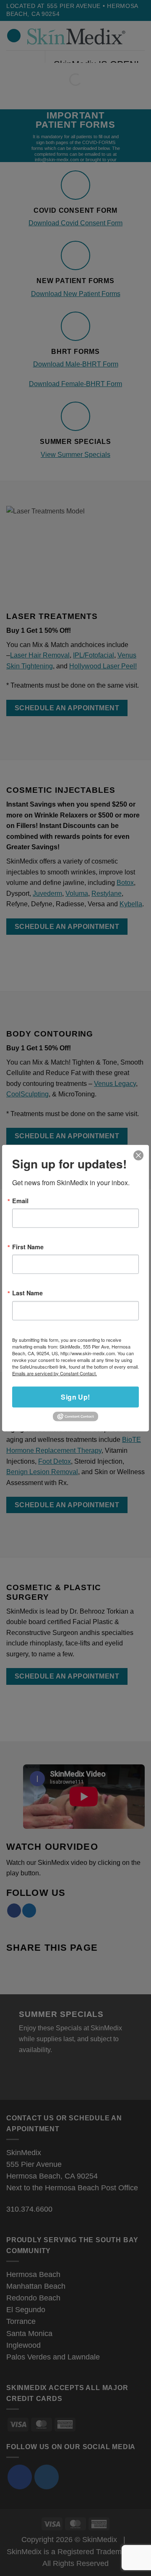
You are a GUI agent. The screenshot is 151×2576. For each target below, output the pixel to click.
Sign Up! (75, 1396)
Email (20, 1200)
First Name (28, 1247)
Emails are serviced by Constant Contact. (55, 1373)
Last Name (27, 1293)
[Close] (139, 1155)
